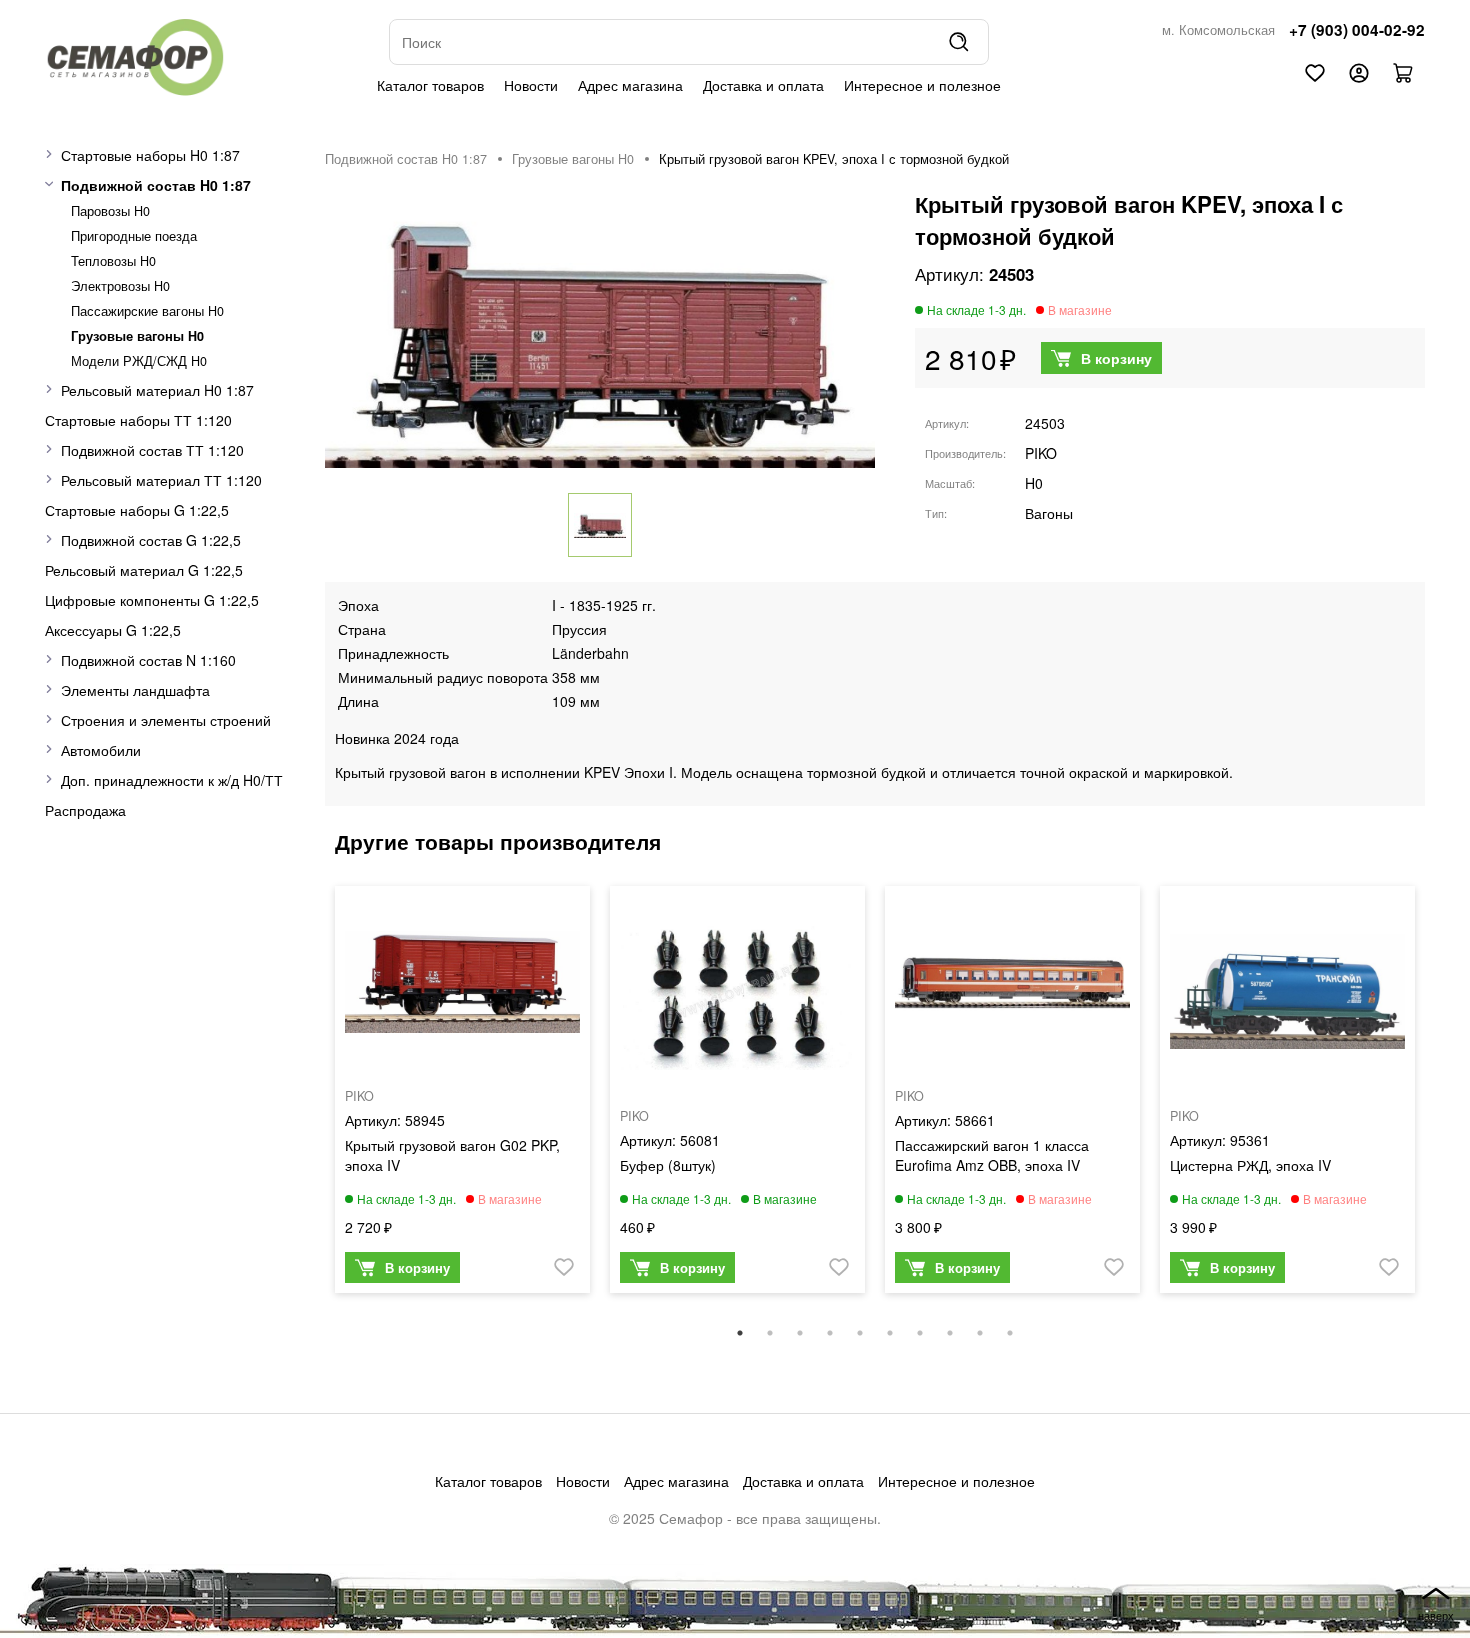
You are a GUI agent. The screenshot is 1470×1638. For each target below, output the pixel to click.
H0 (1034, 483)
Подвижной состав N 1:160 (148, 660)
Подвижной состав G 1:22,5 (151, 540)
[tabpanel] (462, 1094)
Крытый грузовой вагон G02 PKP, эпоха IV (452, 1155)
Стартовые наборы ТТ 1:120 (138, 420)
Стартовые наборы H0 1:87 (150, 155)
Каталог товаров (430, 85)
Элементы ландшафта (135, 690)
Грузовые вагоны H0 (137, 336)
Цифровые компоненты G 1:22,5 (152, 600)
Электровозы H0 (120, 286)
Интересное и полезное (922, 85)
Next (1440, 1100)
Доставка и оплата (763, 85)
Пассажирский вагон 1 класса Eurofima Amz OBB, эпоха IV (992, 1155)
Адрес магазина (630, 85)
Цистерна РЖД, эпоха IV (1250, 1165)
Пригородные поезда (134, 236)
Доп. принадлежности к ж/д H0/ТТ (172, 780)
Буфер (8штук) (668, 1165)
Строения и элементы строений (166, 720)
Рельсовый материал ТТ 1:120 (161, 480)
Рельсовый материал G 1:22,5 (144, 570)
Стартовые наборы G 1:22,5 (137, 510)
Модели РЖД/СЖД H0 (139, 361)
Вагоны (1049, 513)
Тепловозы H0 (113, 261)
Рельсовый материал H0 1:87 (157, 390)
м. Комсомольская (1218, 30)
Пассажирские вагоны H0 (147, 311)
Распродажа (85, 810)
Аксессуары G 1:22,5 (113, 630)
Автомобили (101, 750)
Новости (531, 85)
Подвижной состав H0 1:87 (156, 185)
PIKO (1041, 453)
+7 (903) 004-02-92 (1357, 30)
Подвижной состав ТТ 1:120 (152, 450)
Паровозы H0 (110, 211)
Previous (310, 1100)
